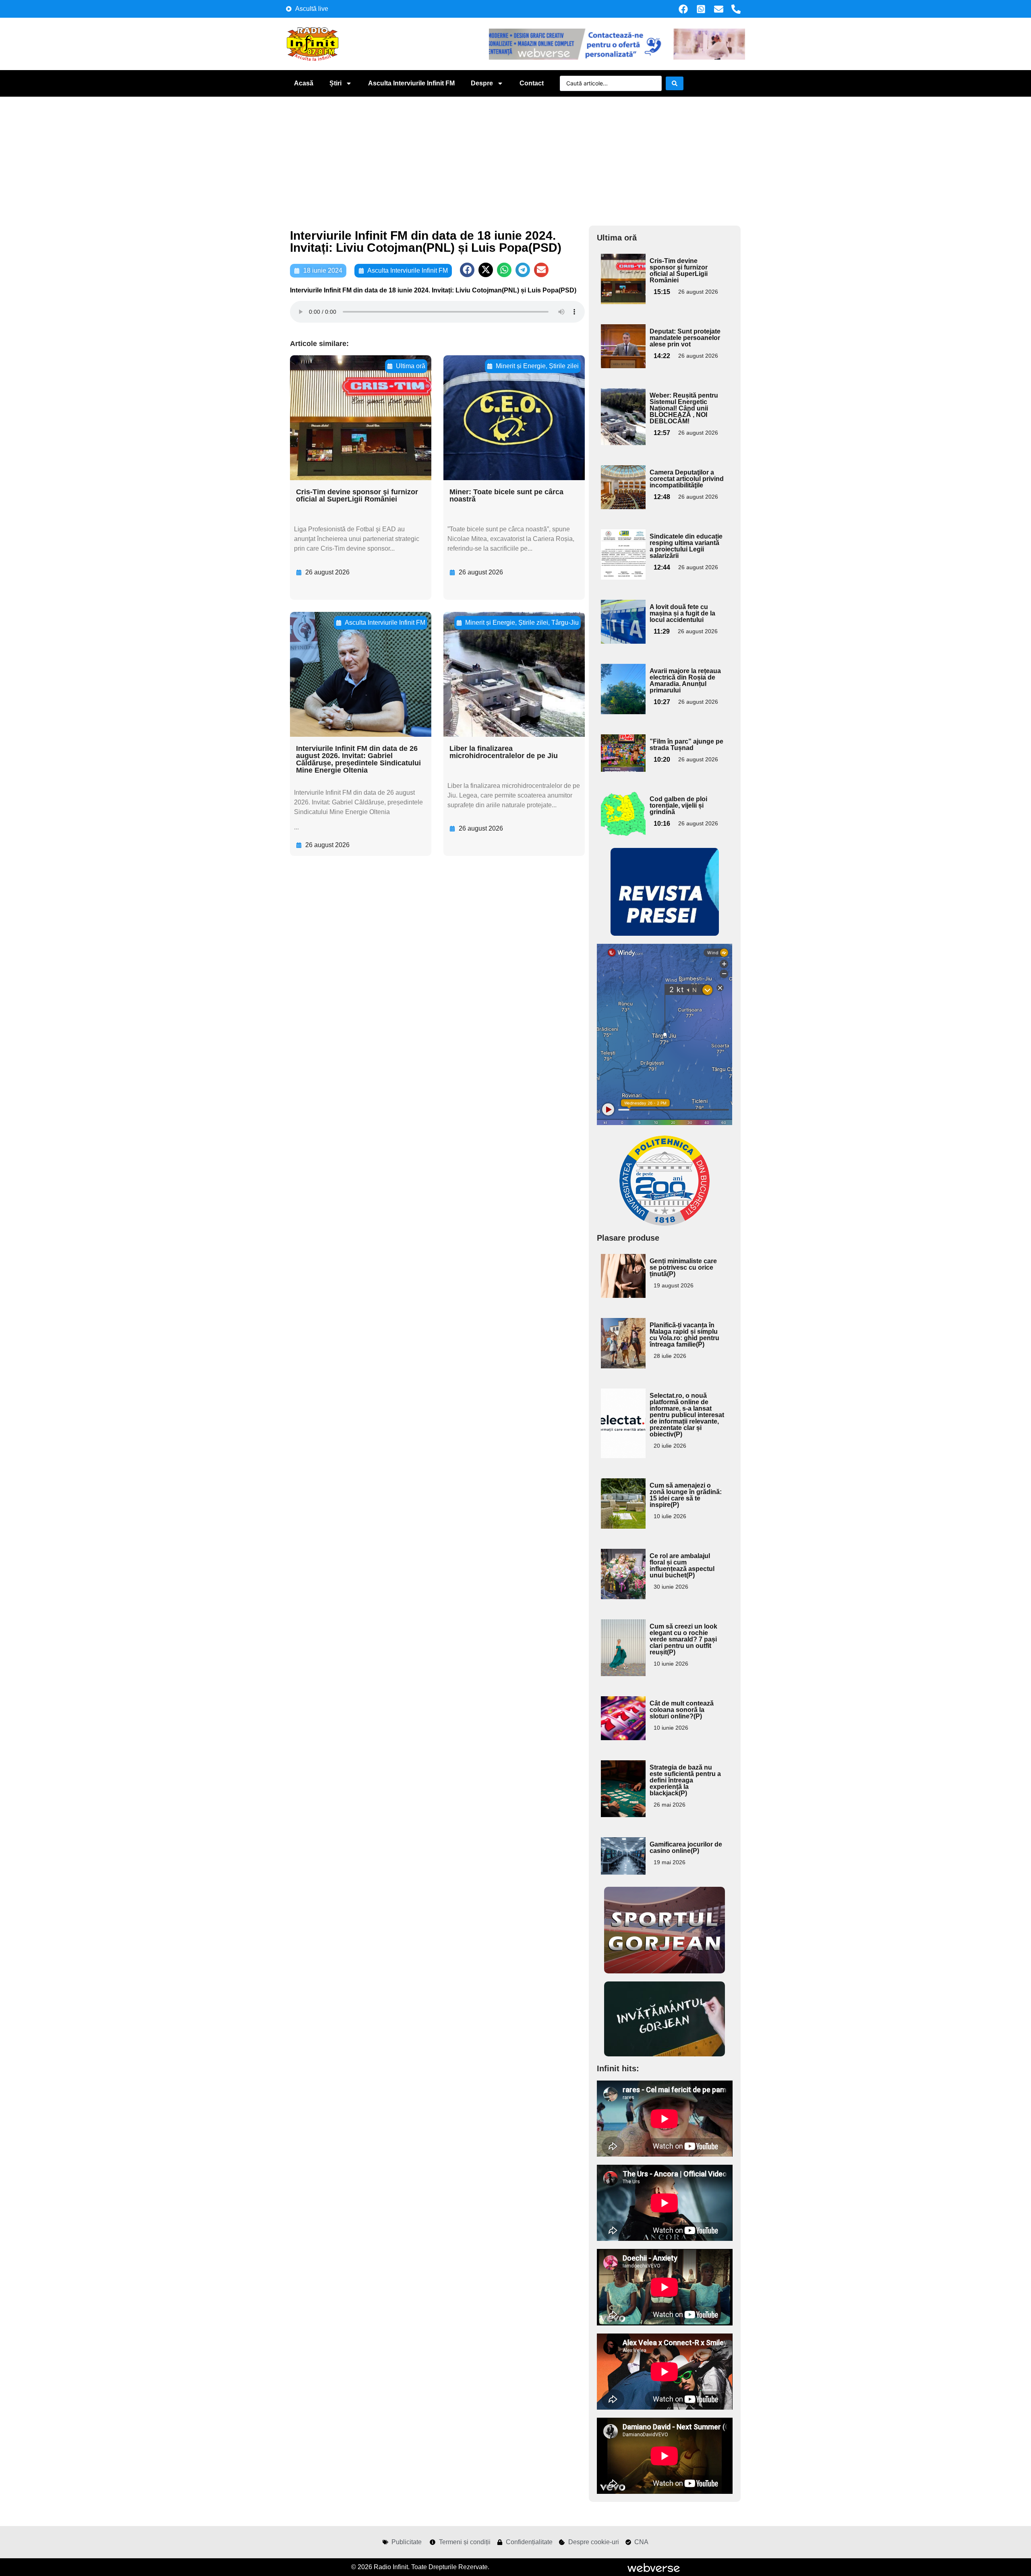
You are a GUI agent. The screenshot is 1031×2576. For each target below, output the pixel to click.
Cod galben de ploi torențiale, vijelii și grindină (678, 805)
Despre (482, 83)
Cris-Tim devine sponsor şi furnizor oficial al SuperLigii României (357, 495)
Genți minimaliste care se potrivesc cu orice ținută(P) (683, 1267)
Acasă (304, 83)
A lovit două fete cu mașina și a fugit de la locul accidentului (682, 613)
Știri (335, 83)
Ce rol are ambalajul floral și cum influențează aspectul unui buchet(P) (682, 1566)
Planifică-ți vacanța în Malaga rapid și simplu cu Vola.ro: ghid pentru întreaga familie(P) (684, 1335)
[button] (467, 270)
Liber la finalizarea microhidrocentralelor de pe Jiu (504, 752)
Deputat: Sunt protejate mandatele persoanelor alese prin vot (685, 338)
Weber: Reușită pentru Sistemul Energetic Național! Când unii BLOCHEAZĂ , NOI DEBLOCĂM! (684, 408)
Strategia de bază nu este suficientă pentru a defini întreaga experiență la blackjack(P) (685, 1780)
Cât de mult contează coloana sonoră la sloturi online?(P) (682, 1710)
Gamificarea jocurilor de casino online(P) (686, 1848)
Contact (532, 83)
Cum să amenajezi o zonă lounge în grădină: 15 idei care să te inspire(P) (686, 1495)
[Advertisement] (515, 157)
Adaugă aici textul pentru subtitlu (622, 272)
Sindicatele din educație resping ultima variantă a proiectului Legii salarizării (686, 546)
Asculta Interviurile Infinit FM (411, 83)
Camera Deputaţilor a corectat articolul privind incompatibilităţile (687, 479)
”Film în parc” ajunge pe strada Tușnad (686, 745)
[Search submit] (675, 83)
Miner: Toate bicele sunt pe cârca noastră (506, 495)
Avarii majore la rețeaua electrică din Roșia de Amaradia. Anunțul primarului (685, 681)
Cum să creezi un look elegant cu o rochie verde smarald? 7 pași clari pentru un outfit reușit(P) (683, 1639)
